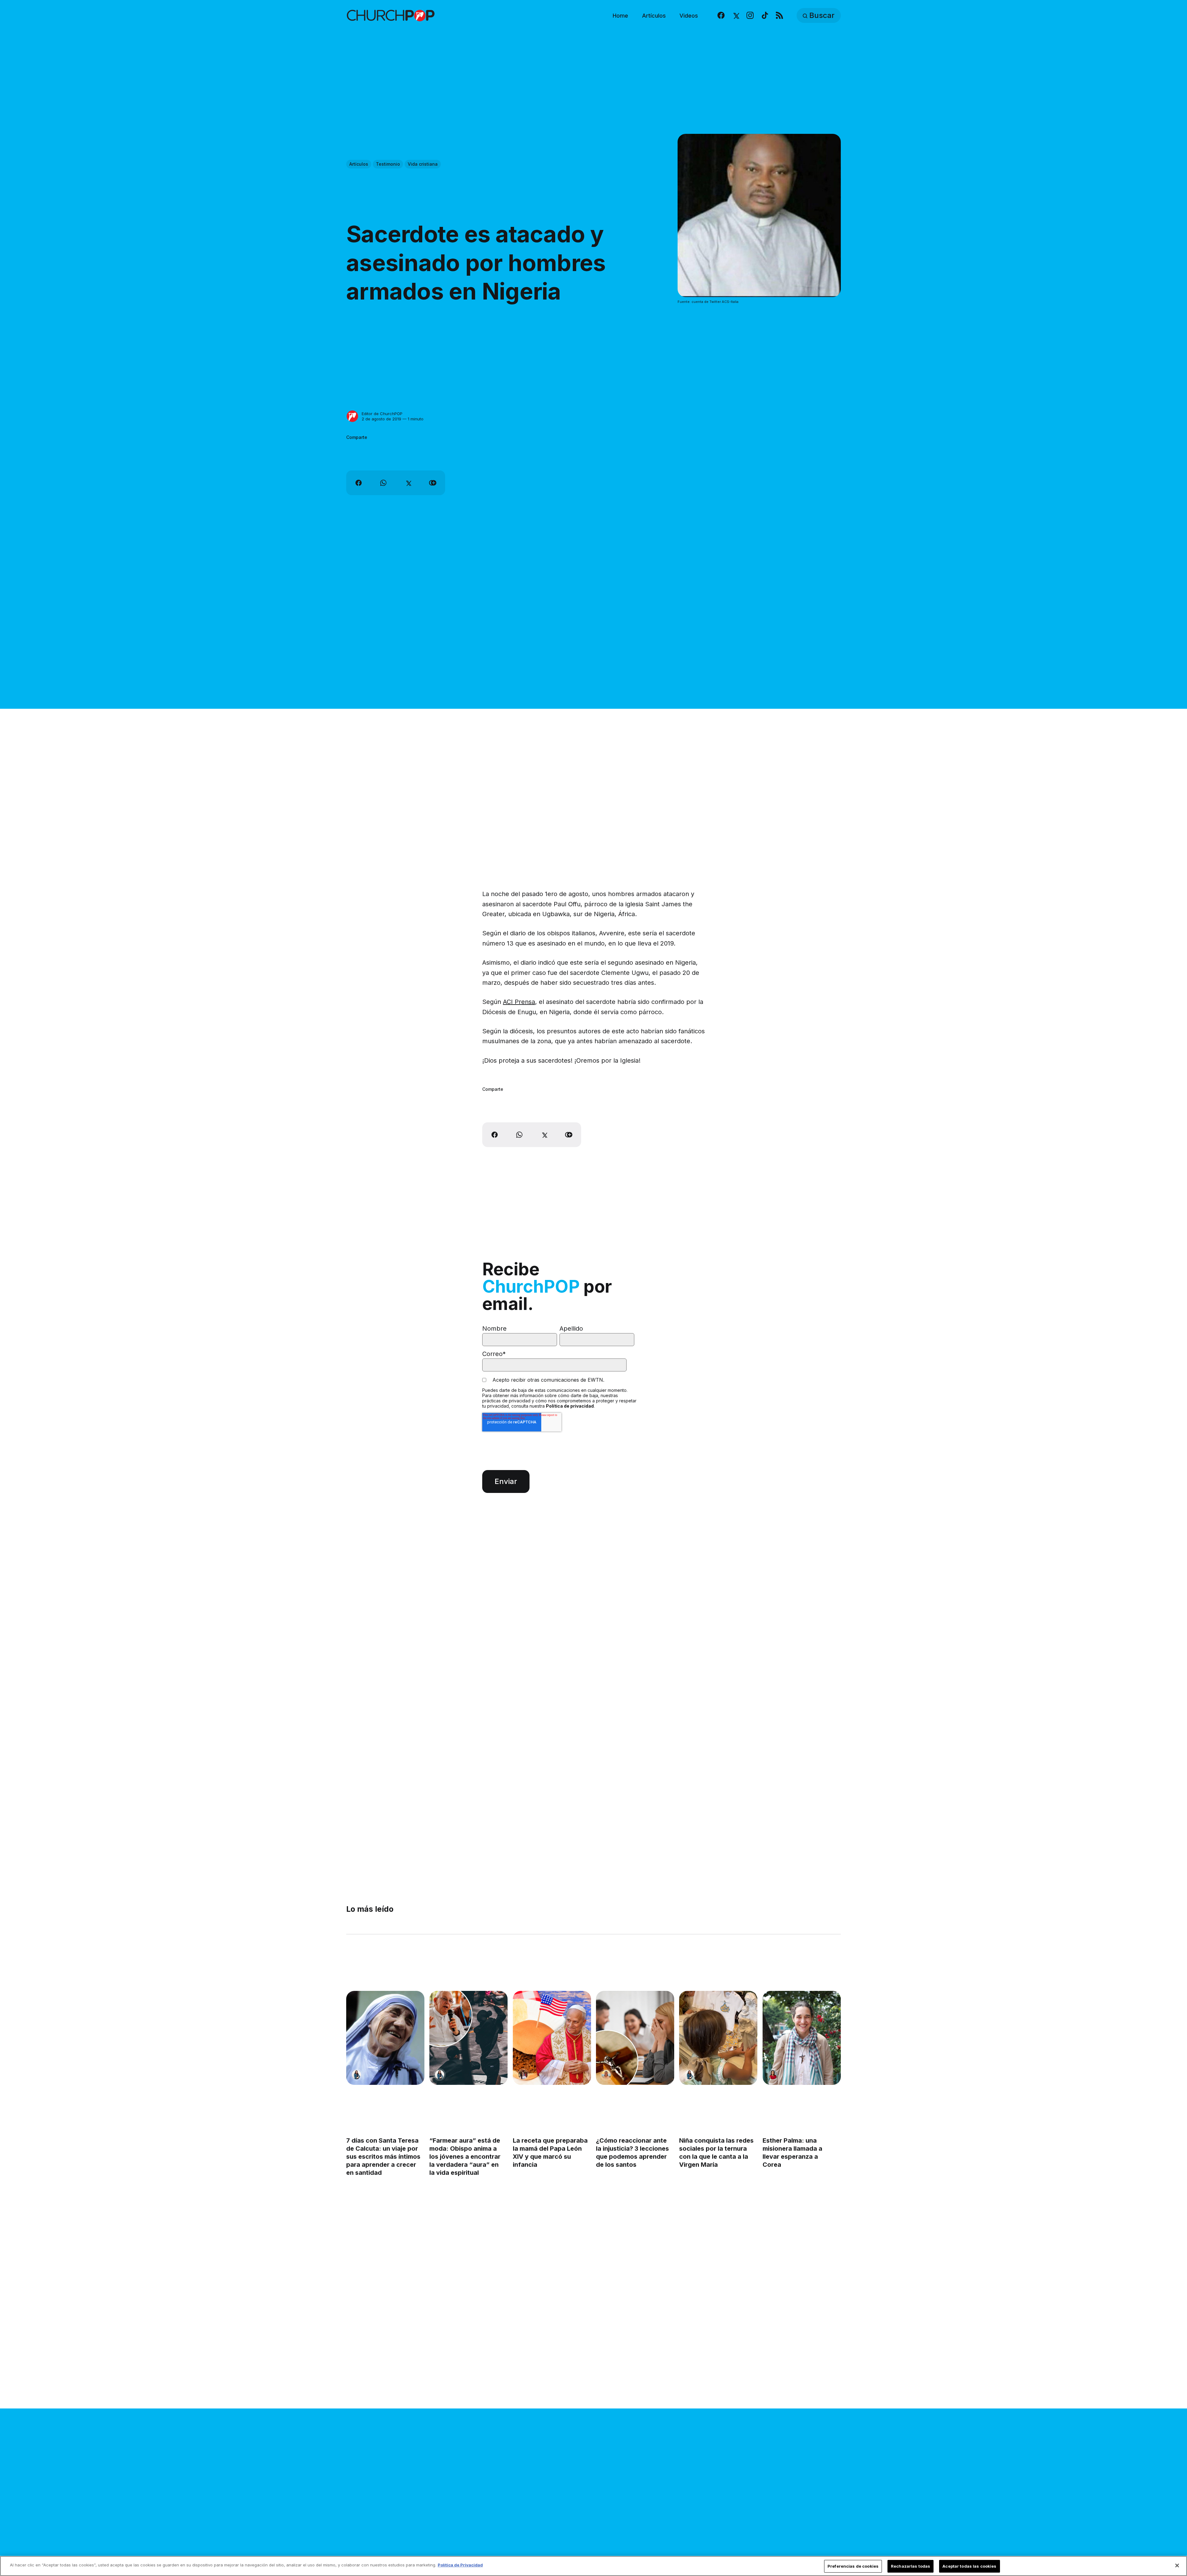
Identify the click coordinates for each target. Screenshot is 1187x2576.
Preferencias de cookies (853, 2566)
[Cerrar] (1177, 2565)
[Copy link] (433, 483)
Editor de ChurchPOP (382, 414)
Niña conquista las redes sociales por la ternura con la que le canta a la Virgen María (716, 2153)
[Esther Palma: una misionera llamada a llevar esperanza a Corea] (802, 2038)
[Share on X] (408, 483)
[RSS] (779, 16)
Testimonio (388, 164)
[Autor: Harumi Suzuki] (356, 2075)
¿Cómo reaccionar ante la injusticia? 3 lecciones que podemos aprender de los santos (632, 2153)
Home (620, 16)
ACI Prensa (519, 1002)
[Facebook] (721, 16)
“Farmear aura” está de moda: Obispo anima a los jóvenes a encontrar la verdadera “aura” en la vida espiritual (465, 2157)
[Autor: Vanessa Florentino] (773, 2075)
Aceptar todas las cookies (969, 2566)
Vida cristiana (423, 164)
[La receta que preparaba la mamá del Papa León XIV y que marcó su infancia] (552, 2038)
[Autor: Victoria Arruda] (523, 2075)
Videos (689, 16)
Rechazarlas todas (910, 2566)
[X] (736, 16)
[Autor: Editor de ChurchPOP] (352, 416)
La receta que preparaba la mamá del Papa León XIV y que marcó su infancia (550, 2153)
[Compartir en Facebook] (359, 483)
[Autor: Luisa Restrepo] (606, 2075)
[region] (593, 2566)
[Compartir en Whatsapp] (383, 483)
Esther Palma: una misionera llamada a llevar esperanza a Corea (792, 2153)
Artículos (654, 16)
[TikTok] (765, 16)
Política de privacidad (570, 1406)
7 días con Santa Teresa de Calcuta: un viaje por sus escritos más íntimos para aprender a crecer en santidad (383, 2157)
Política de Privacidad (460, 2565)
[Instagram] (750, 16)
